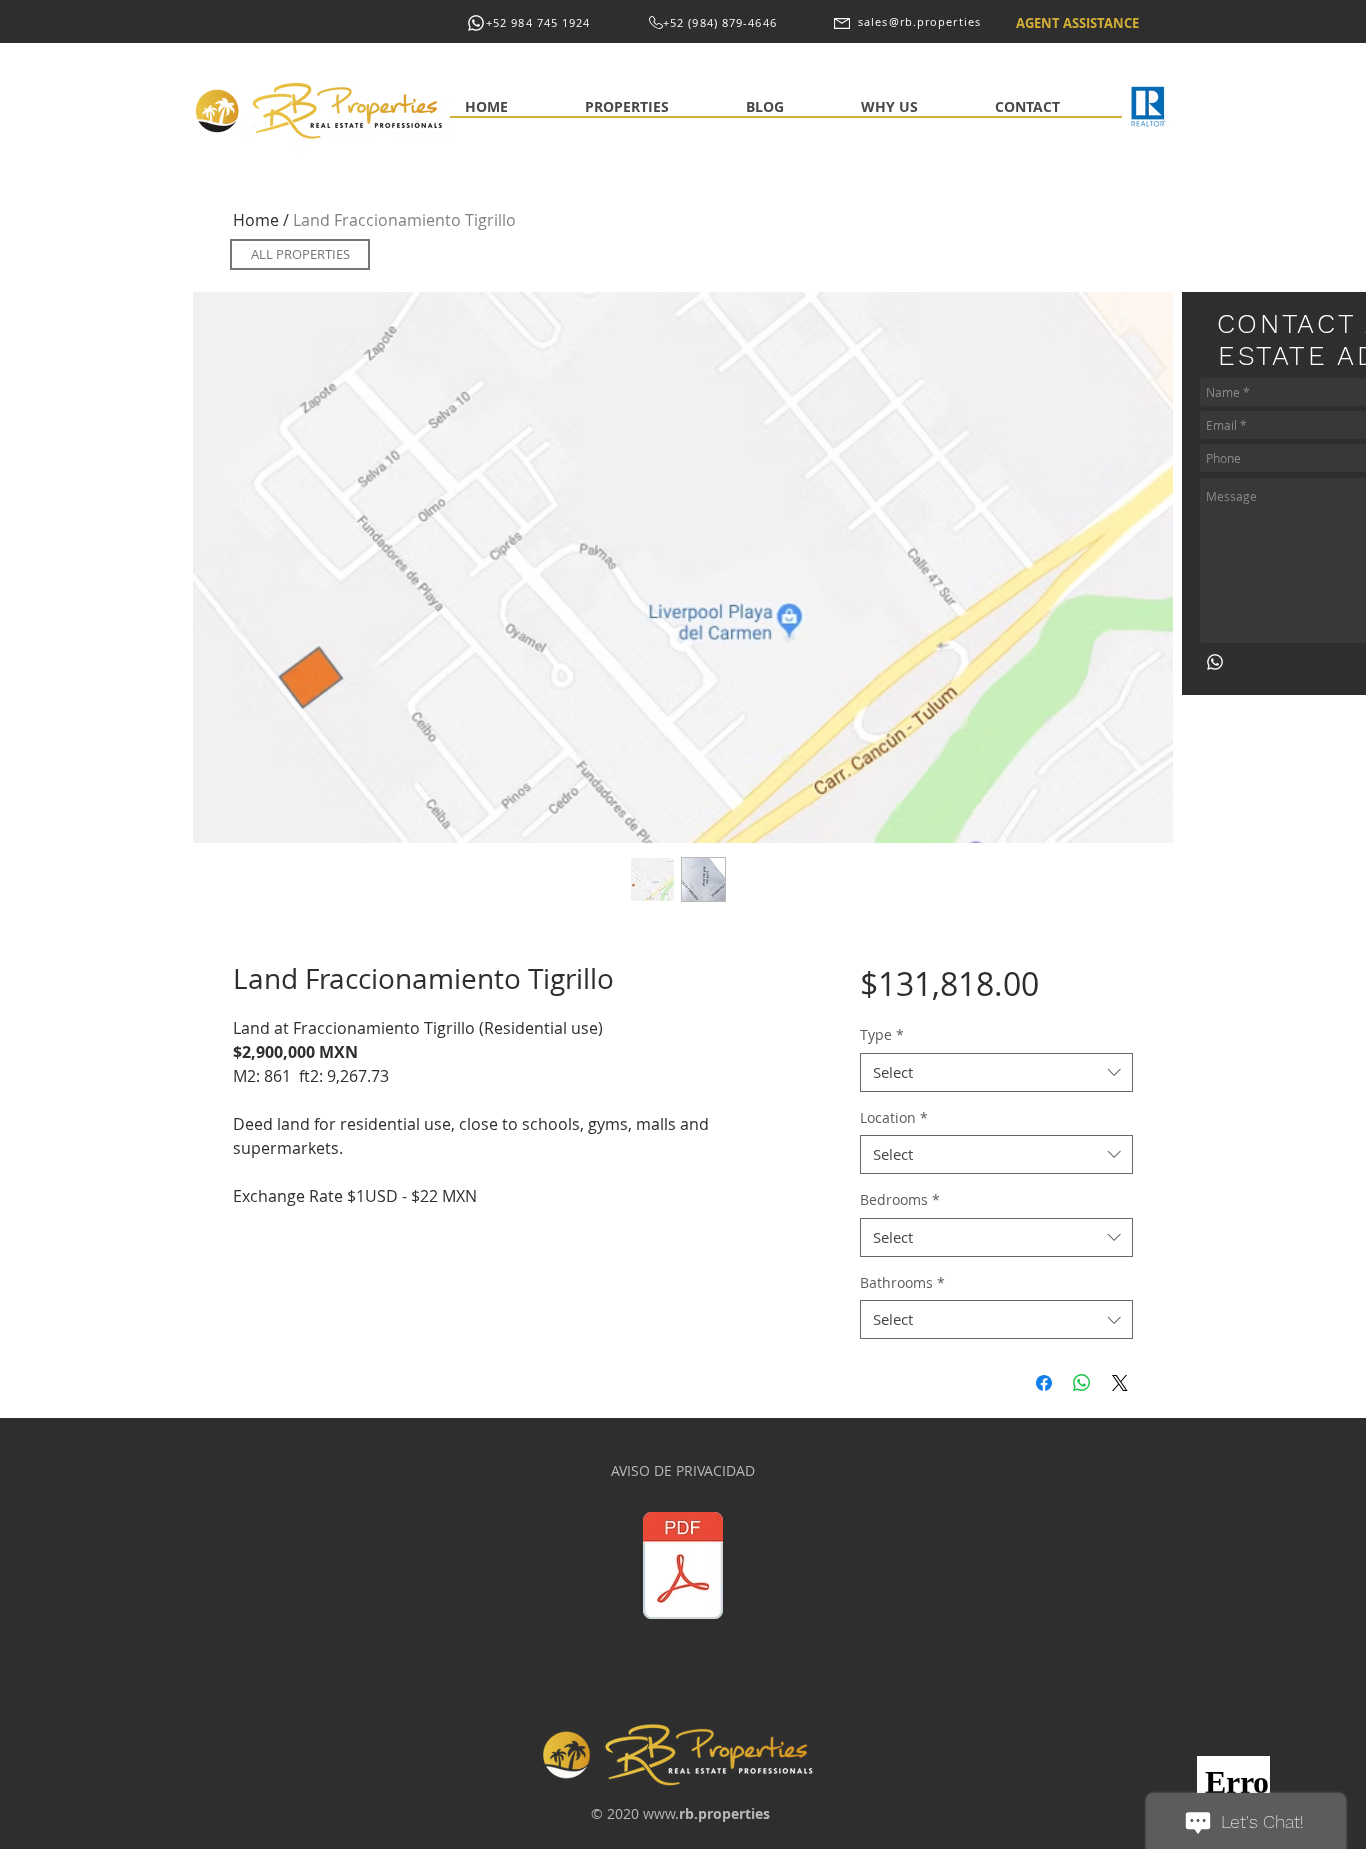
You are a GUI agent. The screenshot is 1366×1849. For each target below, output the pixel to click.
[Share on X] (1120, 1383)
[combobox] (996, 1072)
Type (882, 1034)
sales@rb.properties (919, 21)
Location (894, 1117)
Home (256, 220)
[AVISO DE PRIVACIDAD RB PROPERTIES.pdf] (683, 1568)
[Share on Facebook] (1044, 1383)
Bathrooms (902, 1282)
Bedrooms (900, 1199)
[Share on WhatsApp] (1082, 1383)
